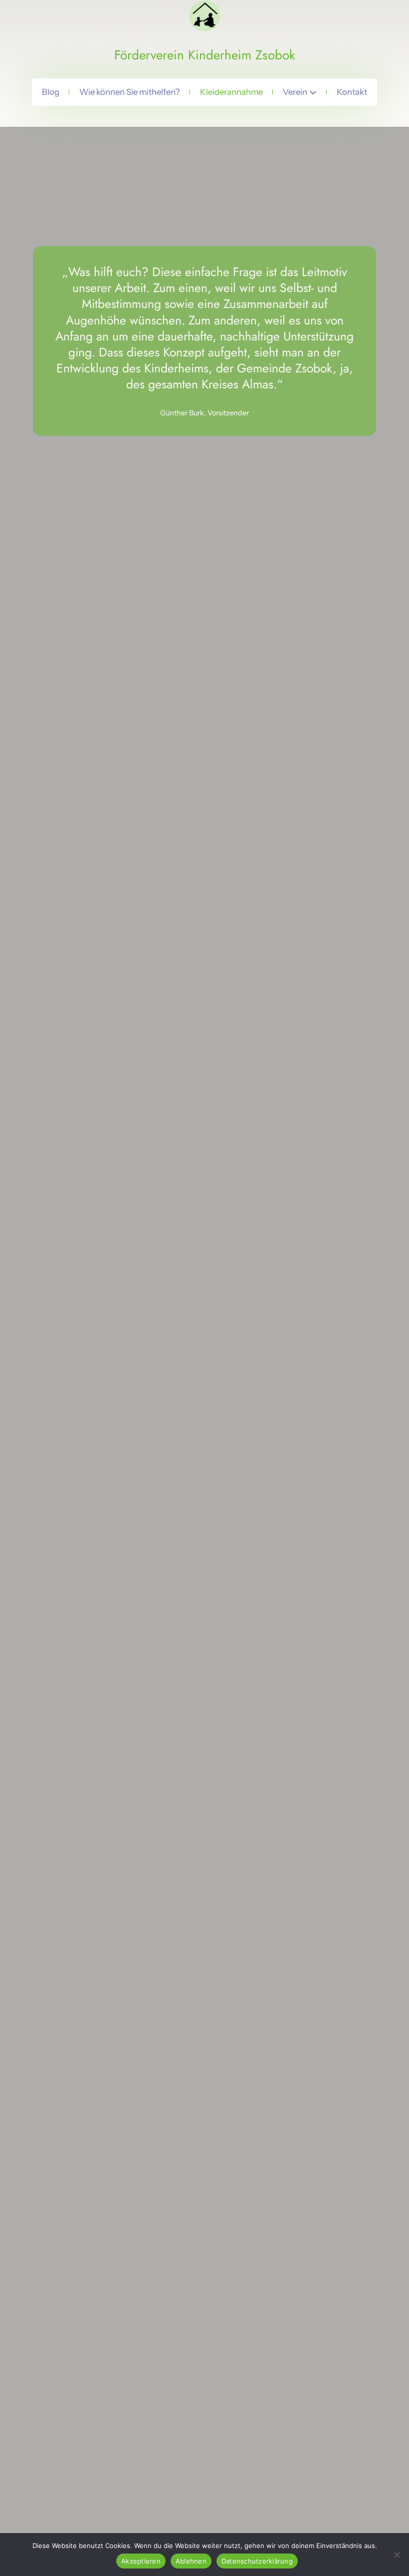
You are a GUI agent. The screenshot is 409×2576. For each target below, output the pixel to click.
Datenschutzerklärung (257, 2561)
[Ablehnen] (397, 2555)
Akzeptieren (141, 2561)
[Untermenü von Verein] (313, 92)
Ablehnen (191, 2561)
